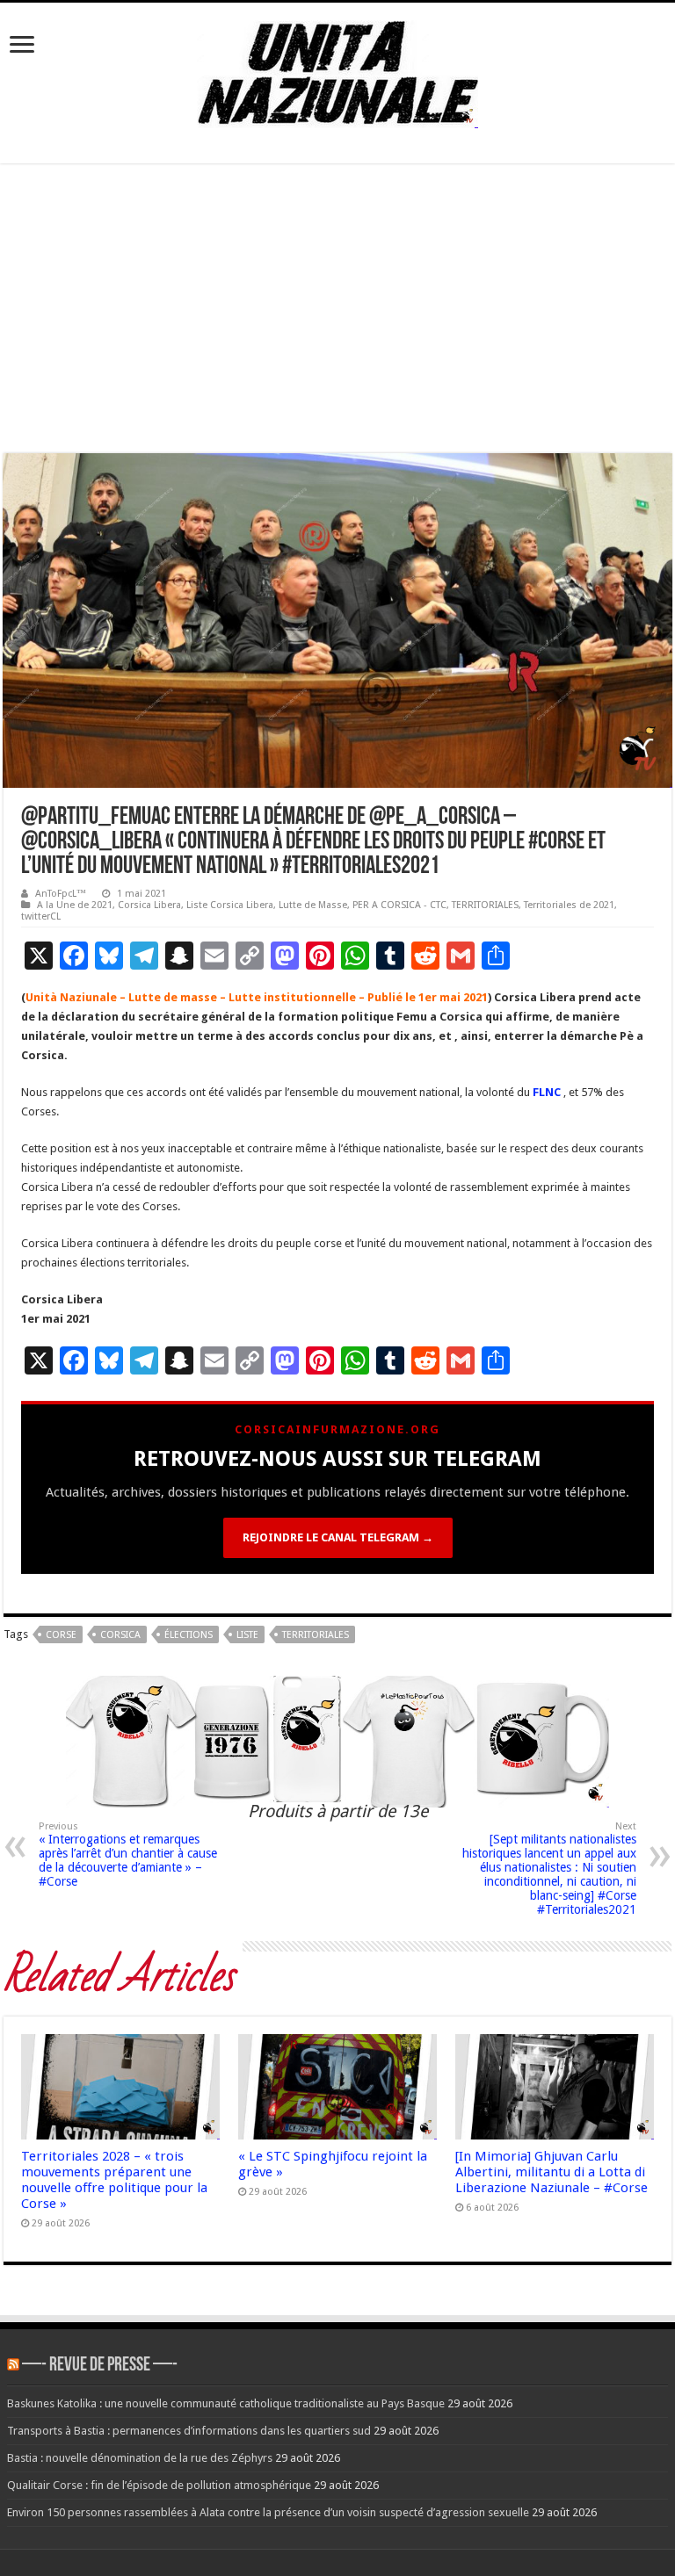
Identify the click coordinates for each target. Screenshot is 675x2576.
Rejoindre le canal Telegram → (338, 1537)
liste (247, 1635)
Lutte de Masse (313, 905)
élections (189, 1635)
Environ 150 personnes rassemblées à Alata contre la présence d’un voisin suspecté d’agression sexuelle (268, 2512)
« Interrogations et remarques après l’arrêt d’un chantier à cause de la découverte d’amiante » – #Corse (128, 1854)
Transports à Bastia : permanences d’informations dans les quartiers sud (189, 2431)
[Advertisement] (337, 308)
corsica (120, 1635)
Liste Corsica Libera (230, 905)
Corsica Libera (149, 905)
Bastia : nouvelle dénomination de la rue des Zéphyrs (140, 2458)
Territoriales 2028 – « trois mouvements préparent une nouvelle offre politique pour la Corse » (114, 2180)
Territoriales (316, 1635)
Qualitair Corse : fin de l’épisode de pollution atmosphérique (159, 2485)
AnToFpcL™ (61, 894)
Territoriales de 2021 (569, 905)
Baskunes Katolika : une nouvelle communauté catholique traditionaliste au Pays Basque (226, 2403)
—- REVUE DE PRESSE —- (100, 2366)
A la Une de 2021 (75, 905)
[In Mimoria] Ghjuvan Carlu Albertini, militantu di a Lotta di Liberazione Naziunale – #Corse (552, 2172)
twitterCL (41, 916)
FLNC (547, 1092)
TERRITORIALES (485, 905)
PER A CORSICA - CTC (399, 905)
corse (61, 1635)
